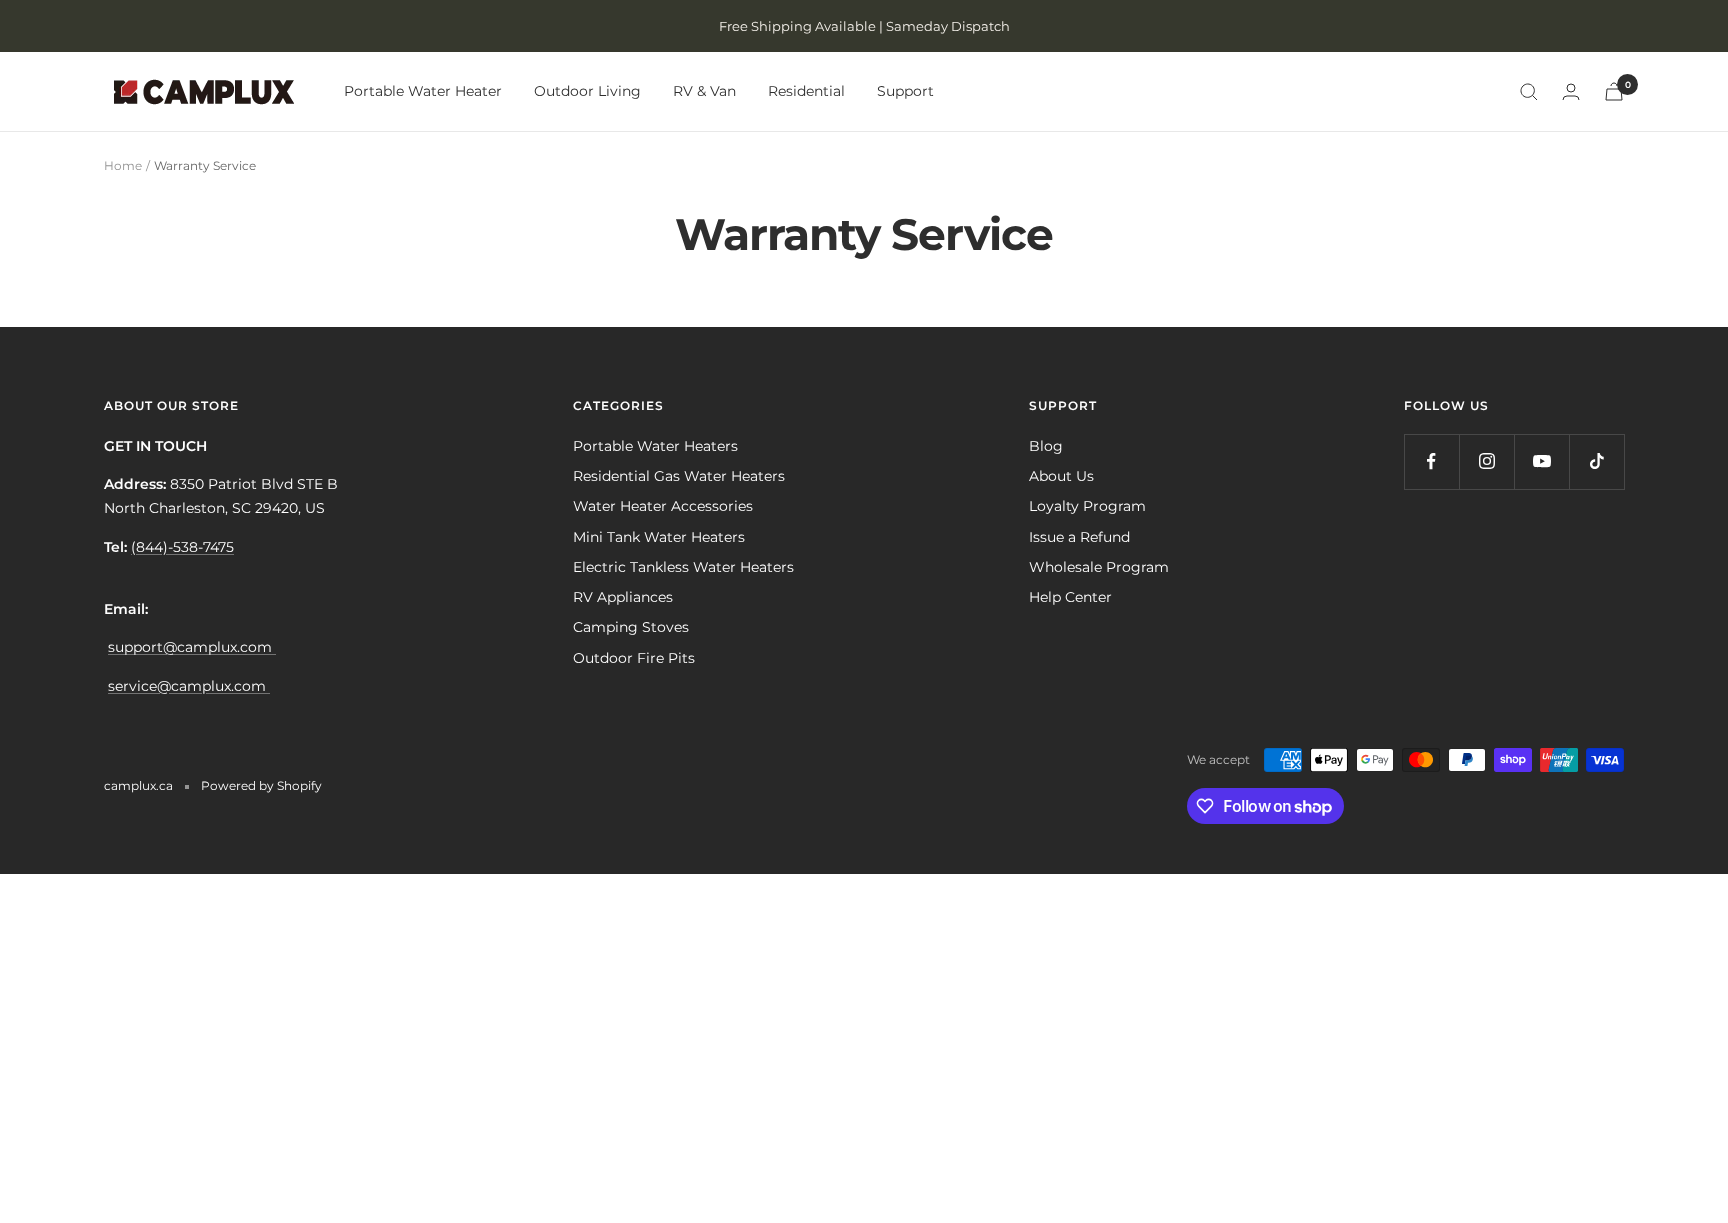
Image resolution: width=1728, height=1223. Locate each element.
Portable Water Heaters (655, 446)
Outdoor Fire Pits (634, 658)
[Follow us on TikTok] (1596, 461)
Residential (806, 92)
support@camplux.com (192, 647)
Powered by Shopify (261, 785)
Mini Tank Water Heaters (659, 537)
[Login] (1571, 91)
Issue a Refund (1079, 537)
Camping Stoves (631, 627)
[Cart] (1614, 91)
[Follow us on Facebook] (1431, 461)
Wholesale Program (1099, 567)
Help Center (1070, 597)
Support (905, 92)
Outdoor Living (587, 92)
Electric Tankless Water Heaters (683, 567)
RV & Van (704, 92)
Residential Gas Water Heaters (679, 476)
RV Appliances (623, 597)
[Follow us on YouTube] (1541, 461)
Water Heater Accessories (663, 506)
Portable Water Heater (423, 92)
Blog (1046, 446)
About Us (1061, 476)
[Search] (1529, 92)
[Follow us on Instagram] (1486, 461)
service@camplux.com (189, 686)
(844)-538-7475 (182, 547)
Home (123, 165)
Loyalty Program (1087, 506)
